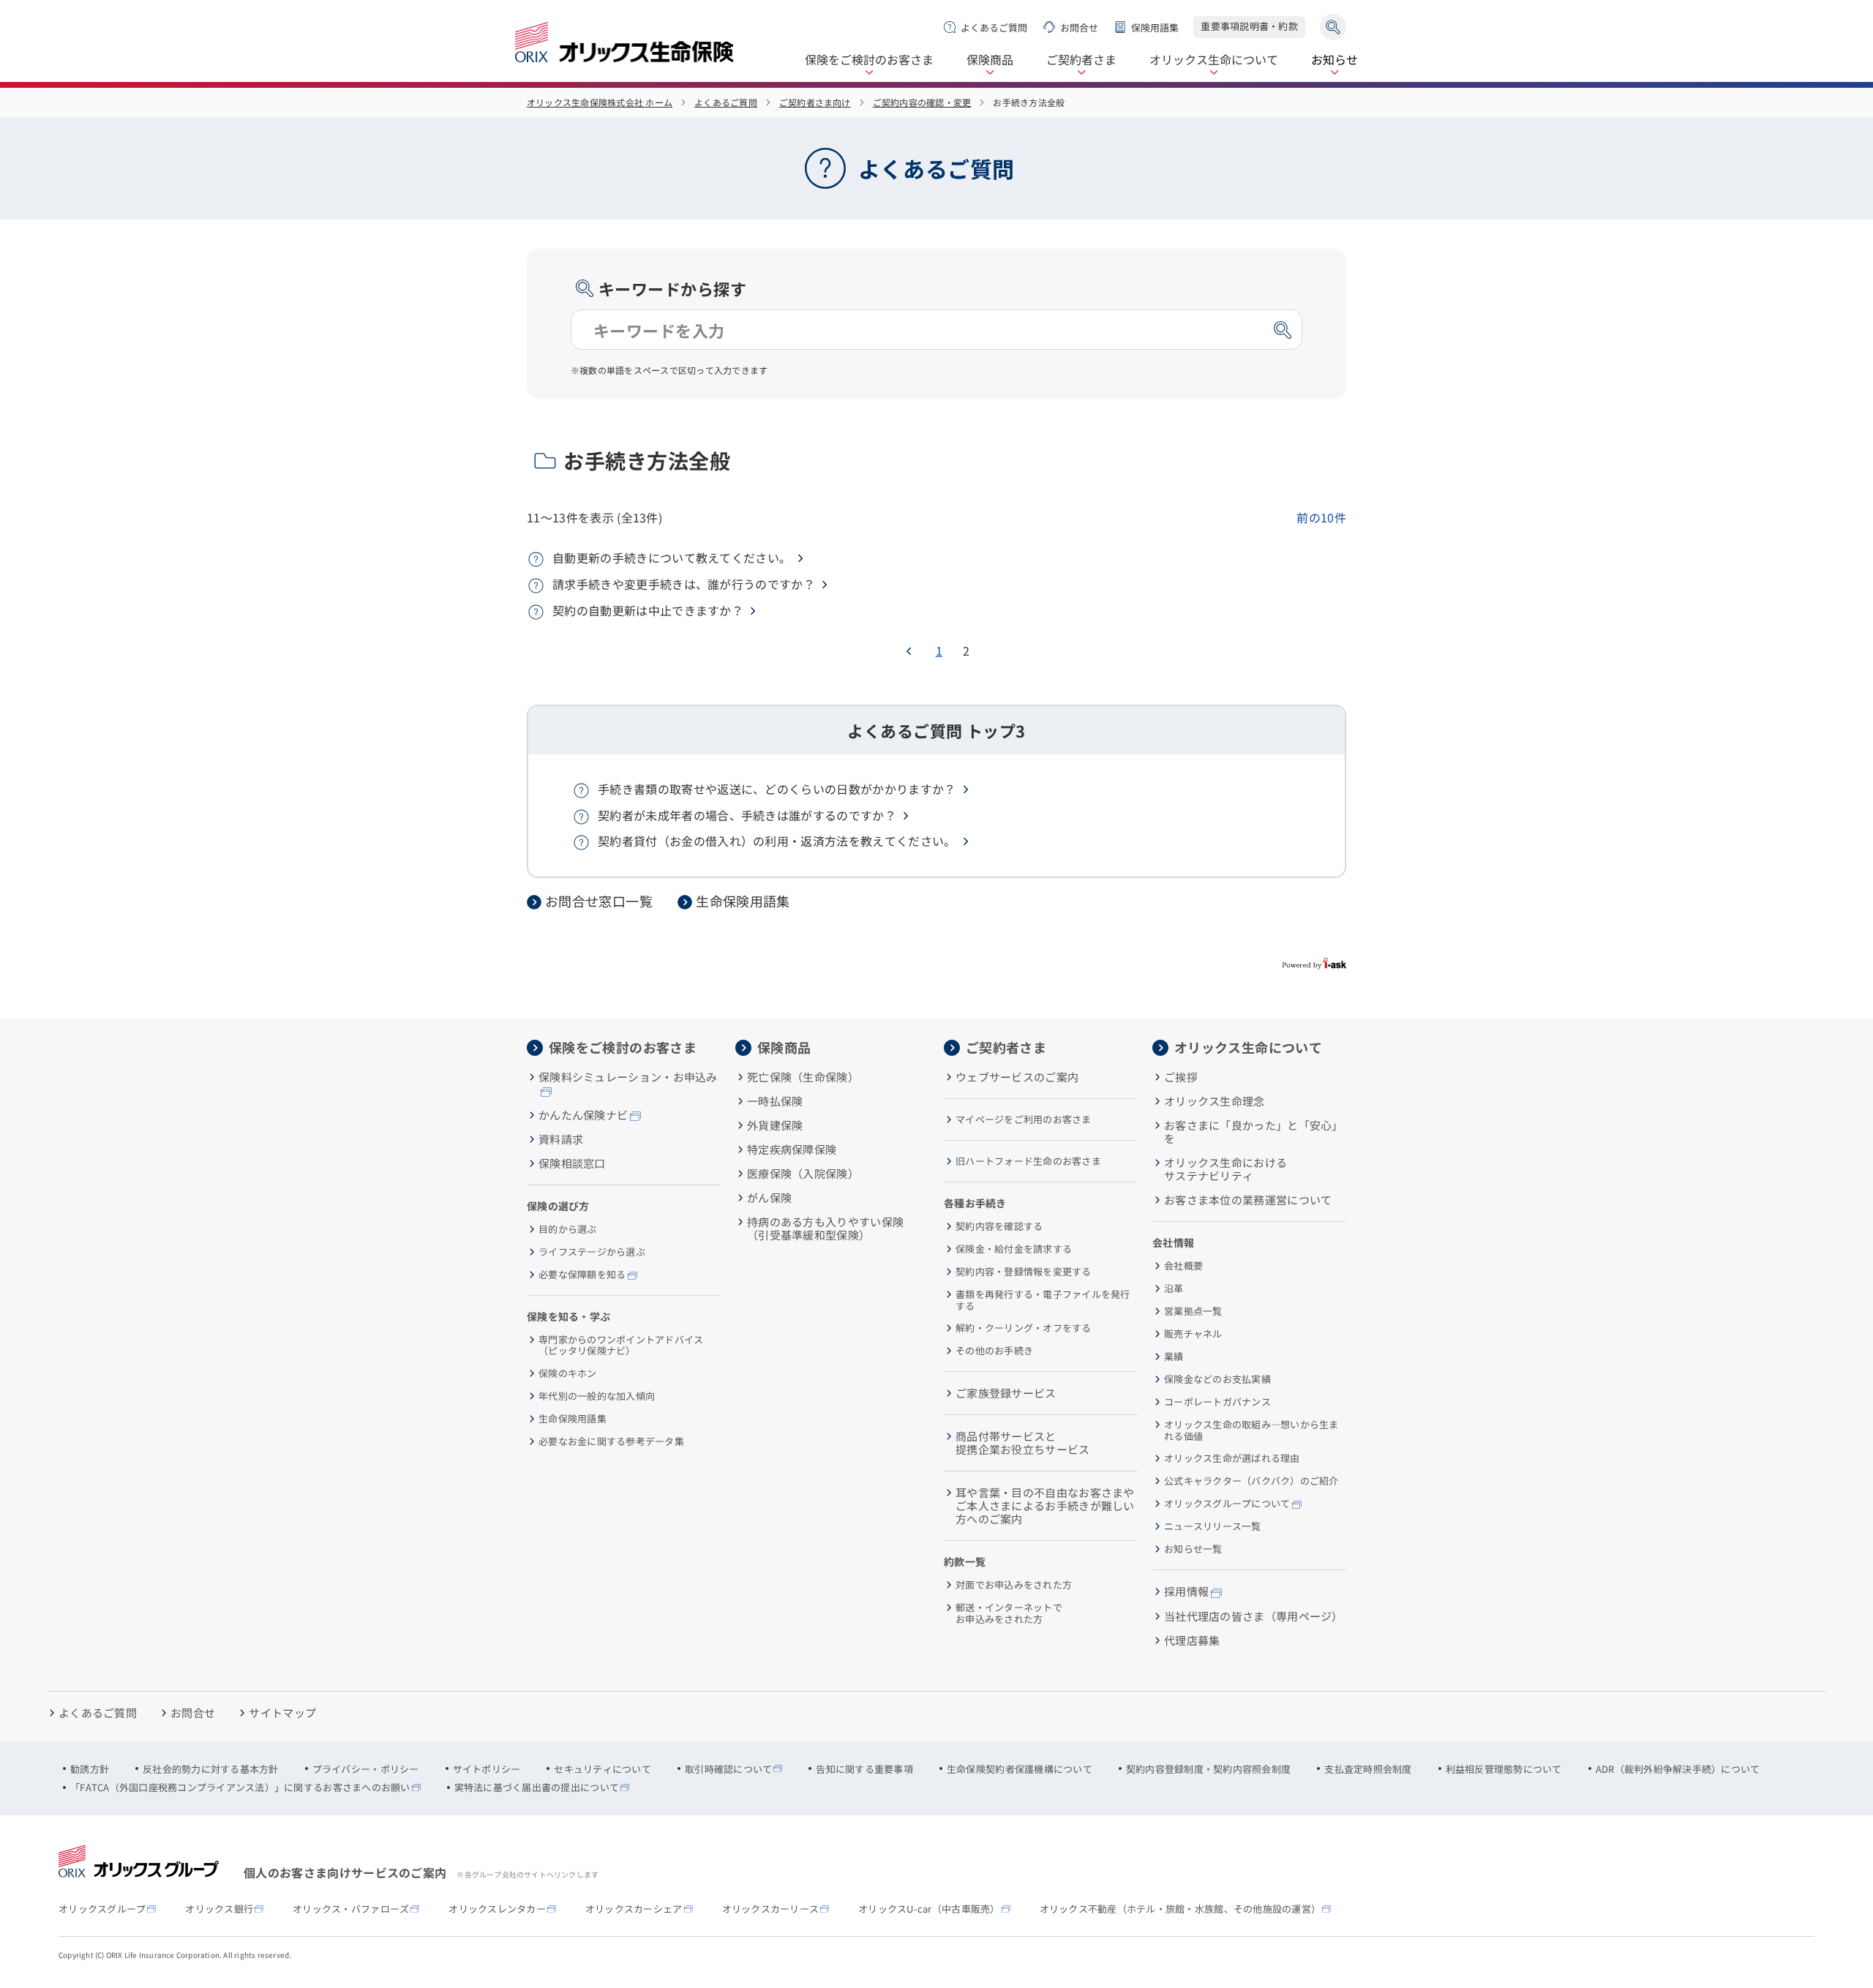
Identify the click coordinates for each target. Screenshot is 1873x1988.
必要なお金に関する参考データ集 (611, 1441)
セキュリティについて (603, 1769)
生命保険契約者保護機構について (1020, 1769)
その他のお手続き (994, 1351)
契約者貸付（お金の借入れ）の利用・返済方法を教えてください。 (777, 841)
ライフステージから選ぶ (592, 1252)
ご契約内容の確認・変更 (922, 102)
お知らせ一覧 (1193, 1549)
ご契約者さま (1081, 60)
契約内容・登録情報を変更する (1024, 1272)
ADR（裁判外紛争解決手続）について (1678, 1769)
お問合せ (1079, 27)
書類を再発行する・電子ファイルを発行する (1043, 1300)
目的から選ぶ (568, 1229)
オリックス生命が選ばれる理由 (1232, 1458)
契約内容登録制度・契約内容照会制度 (1208, 1769)
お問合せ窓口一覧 (599, 901)
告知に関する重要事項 (864, 1769)
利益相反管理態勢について (1504, 1769)
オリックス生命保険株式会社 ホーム (600, 102)
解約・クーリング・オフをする (1024, 1328)
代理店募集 (1192, 1640)
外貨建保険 (775, 1125)
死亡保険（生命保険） (803, 1077)
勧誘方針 (90, 1769)
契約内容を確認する (999, 1226)
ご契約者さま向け (815, 102)
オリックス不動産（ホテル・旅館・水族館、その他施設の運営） (1181, 1909)
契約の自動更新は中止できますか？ (648, 610)
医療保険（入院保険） (803, 1174)
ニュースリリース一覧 (1213, 1526)
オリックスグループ (102, 1909)
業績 (1174, 1357)
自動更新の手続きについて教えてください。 (672, 558)
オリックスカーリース (771, 1909)
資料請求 (561, 1139)
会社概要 (1183, 1266)
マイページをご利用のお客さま (1024, 1119)
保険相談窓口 (572, 1163)
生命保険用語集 (743, 901)
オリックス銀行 (219, 1909)
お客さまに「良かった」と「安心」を (1254, 1132)
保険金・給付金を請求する (1014, 1249)
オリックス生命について (1214, 60)
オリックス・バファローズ (351, 1909)
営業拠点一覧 (1193, 1311)
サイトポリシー (487, 1769)
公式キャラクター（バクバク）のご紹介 (1251, 1481)
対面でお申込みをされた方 (1014, 1585)
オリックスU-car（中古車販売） (929, 1909)
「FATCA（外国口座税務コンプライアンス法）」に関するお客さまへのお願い (240, 1788)
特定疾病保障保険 (792, 1149)
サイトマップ (282, 1713)
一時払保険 (775, 1101)
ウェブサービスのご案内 (1017, 1077)
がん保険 (769, 1198)
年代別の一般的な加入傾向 (597, 1396)
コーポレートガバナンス (1217, 1402)
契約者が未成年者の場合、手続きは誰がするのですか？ (747, 815)
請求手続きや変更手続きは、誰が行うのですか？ (684, 584)
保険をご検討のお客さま (869, 60)
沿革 (1174, 1289)
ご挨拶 (1181, 1077)
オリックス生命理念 (1215, 1101)
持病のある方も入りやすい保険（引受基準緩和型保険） (825, 1229)
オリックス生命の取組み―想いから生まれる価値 (1251, 1430)
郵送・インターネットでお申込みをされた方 (1009, 1613)
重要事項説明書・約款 (1249, 26)
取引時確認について (728, 1769)
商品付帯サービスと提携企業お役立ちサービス (1023, 1443)
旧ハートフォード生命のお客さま (1028, 1161)
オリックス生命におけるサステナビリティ (1225, 1169)
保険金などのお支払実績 (1217, 1379)
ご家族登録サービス (1006, 1393)
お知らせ (1335, 60)
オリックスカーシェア (634, 1909)
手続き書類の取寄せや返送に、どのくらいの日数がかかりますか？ (777, 789)
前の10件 (1321, 517)
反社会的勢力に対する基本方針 (211, 1769)
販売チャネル (1193, 1334)
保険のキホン (568, 1373)
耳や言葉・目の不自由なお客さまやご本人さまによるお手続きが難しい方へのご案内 (1045, 1506)
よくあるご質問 (994, 27)
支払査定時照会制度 (1368, 1769)
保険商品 (990, 60)
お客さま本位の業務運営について (1248, 1200)
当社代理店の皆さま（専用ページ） (1254, 1616)
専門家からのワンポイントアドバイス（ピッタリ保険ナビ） (621, 1345)
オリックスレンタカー (497, 1909)
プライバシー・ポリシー (366, 1769)
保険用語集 (1155, 27)
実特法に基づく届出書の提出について (537, 1788)
